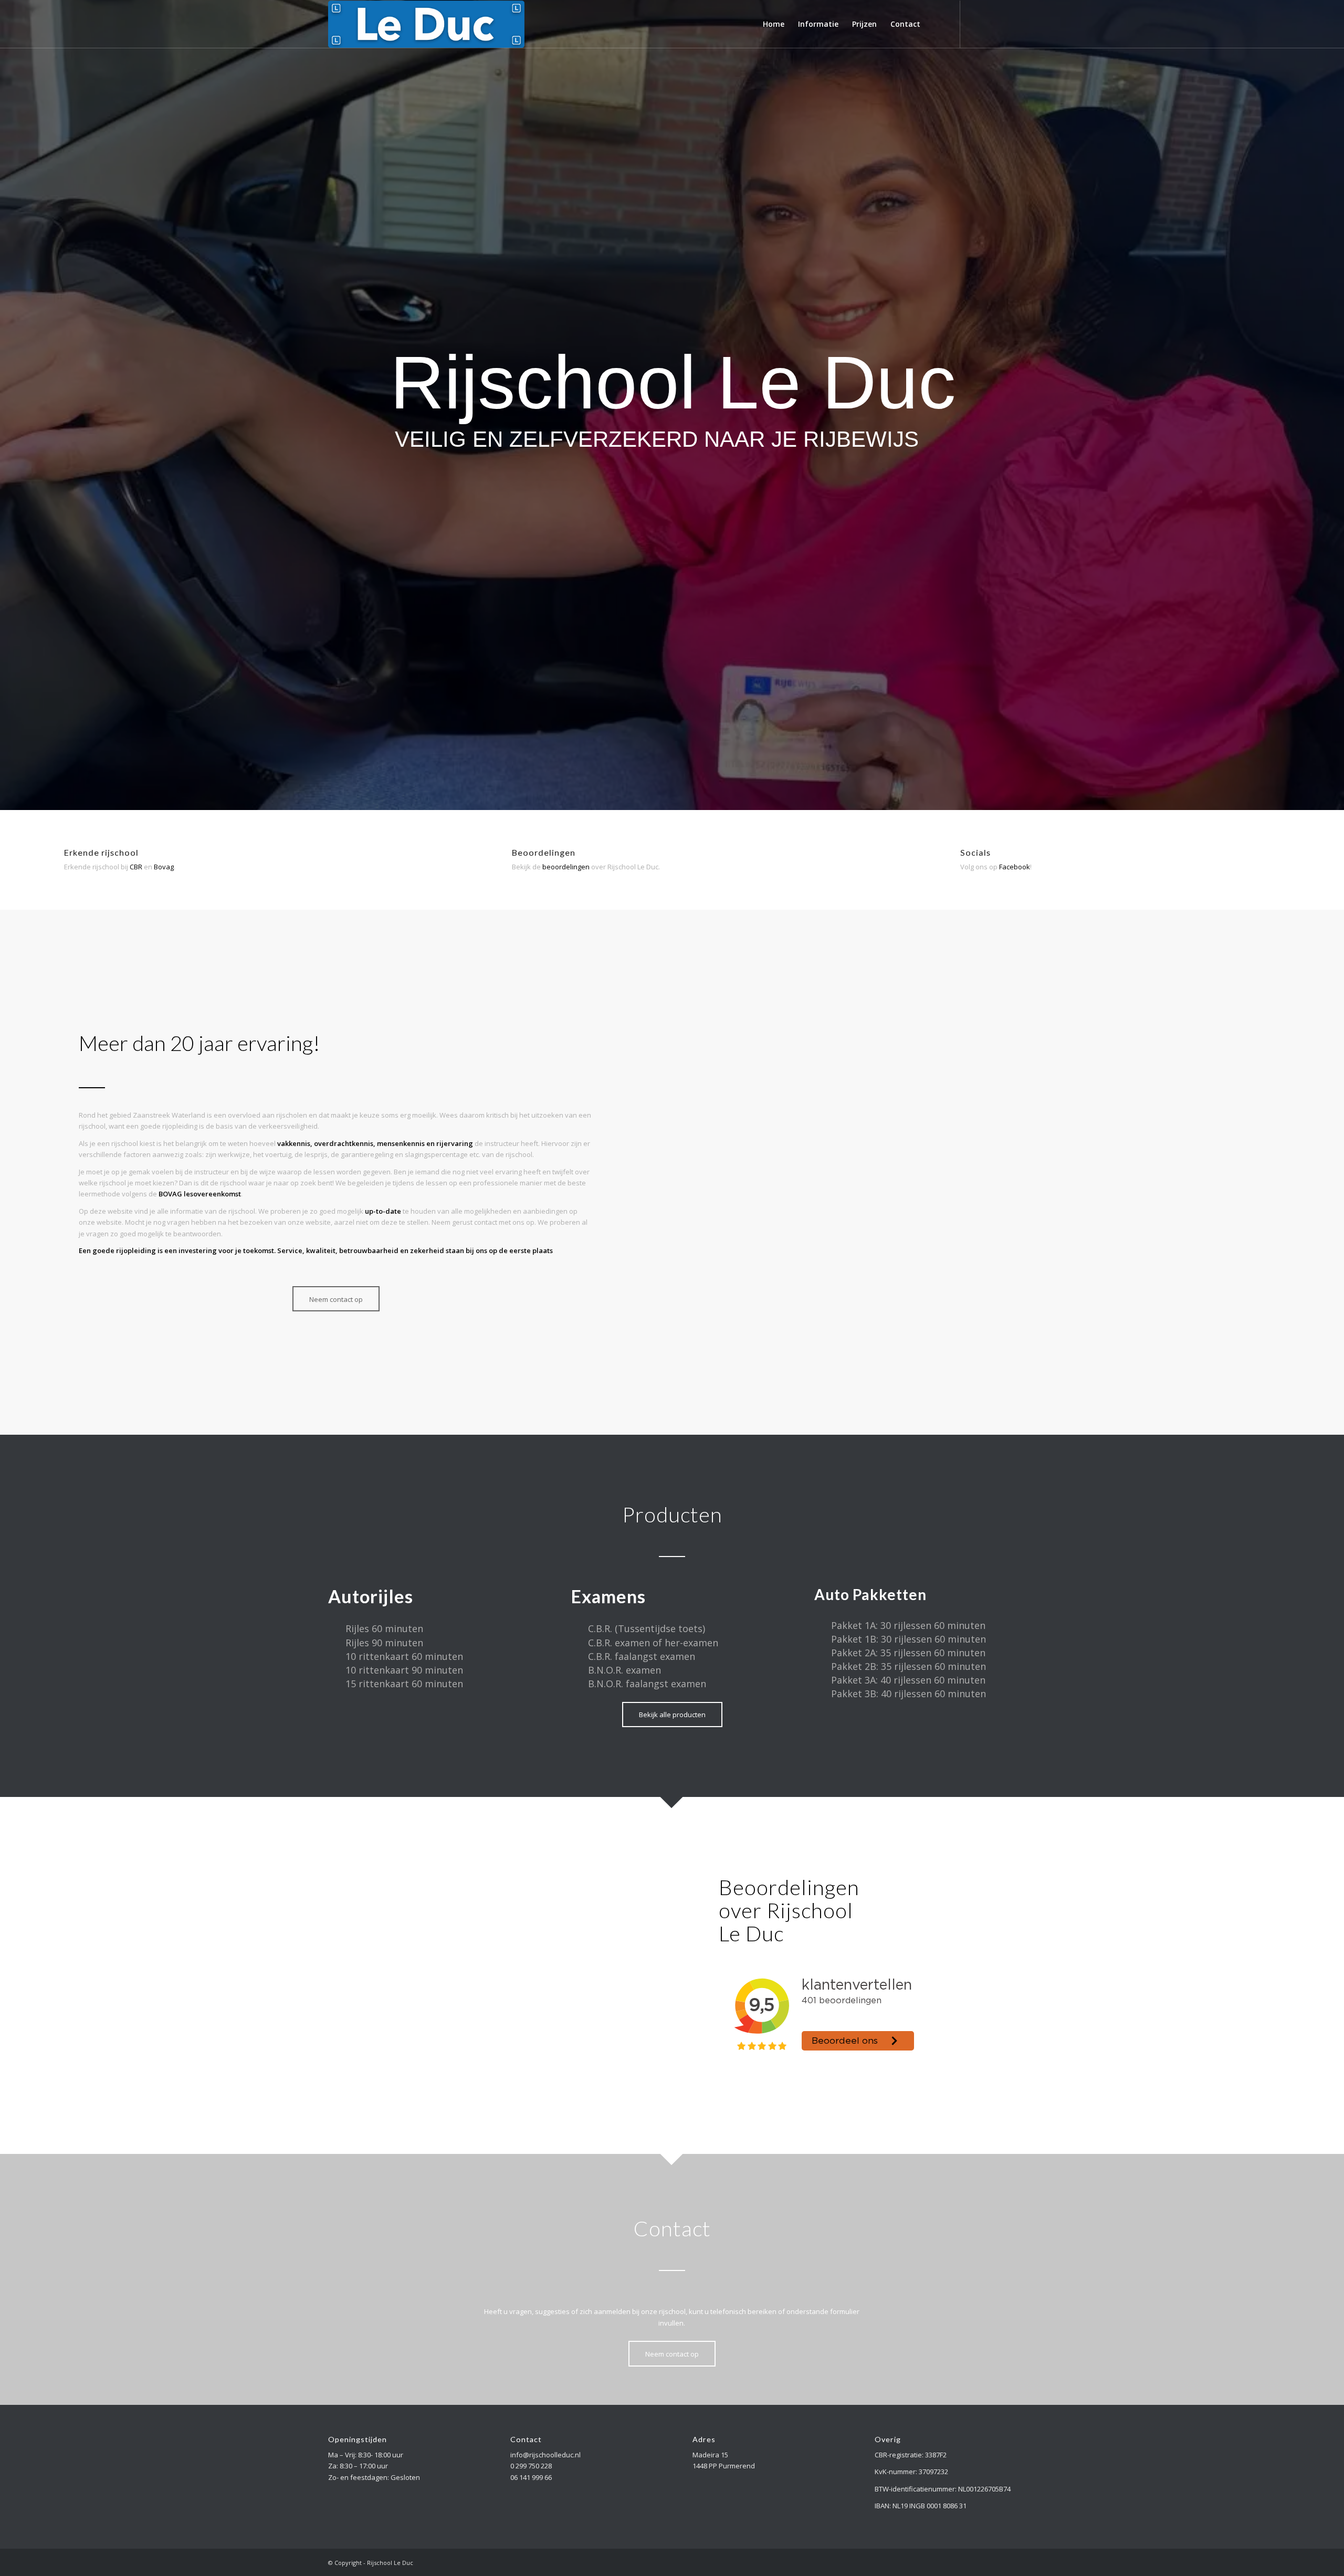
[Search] (937, 24)
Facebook (1015, 867)
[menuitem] (774, 24)
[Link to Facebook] (976, 24)
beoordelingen (566, 867)
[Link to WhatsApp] (1008, 24)
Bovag (164, 867)
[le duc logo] (426, 24)
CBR (136, 867)
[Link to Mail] (992, 24)
